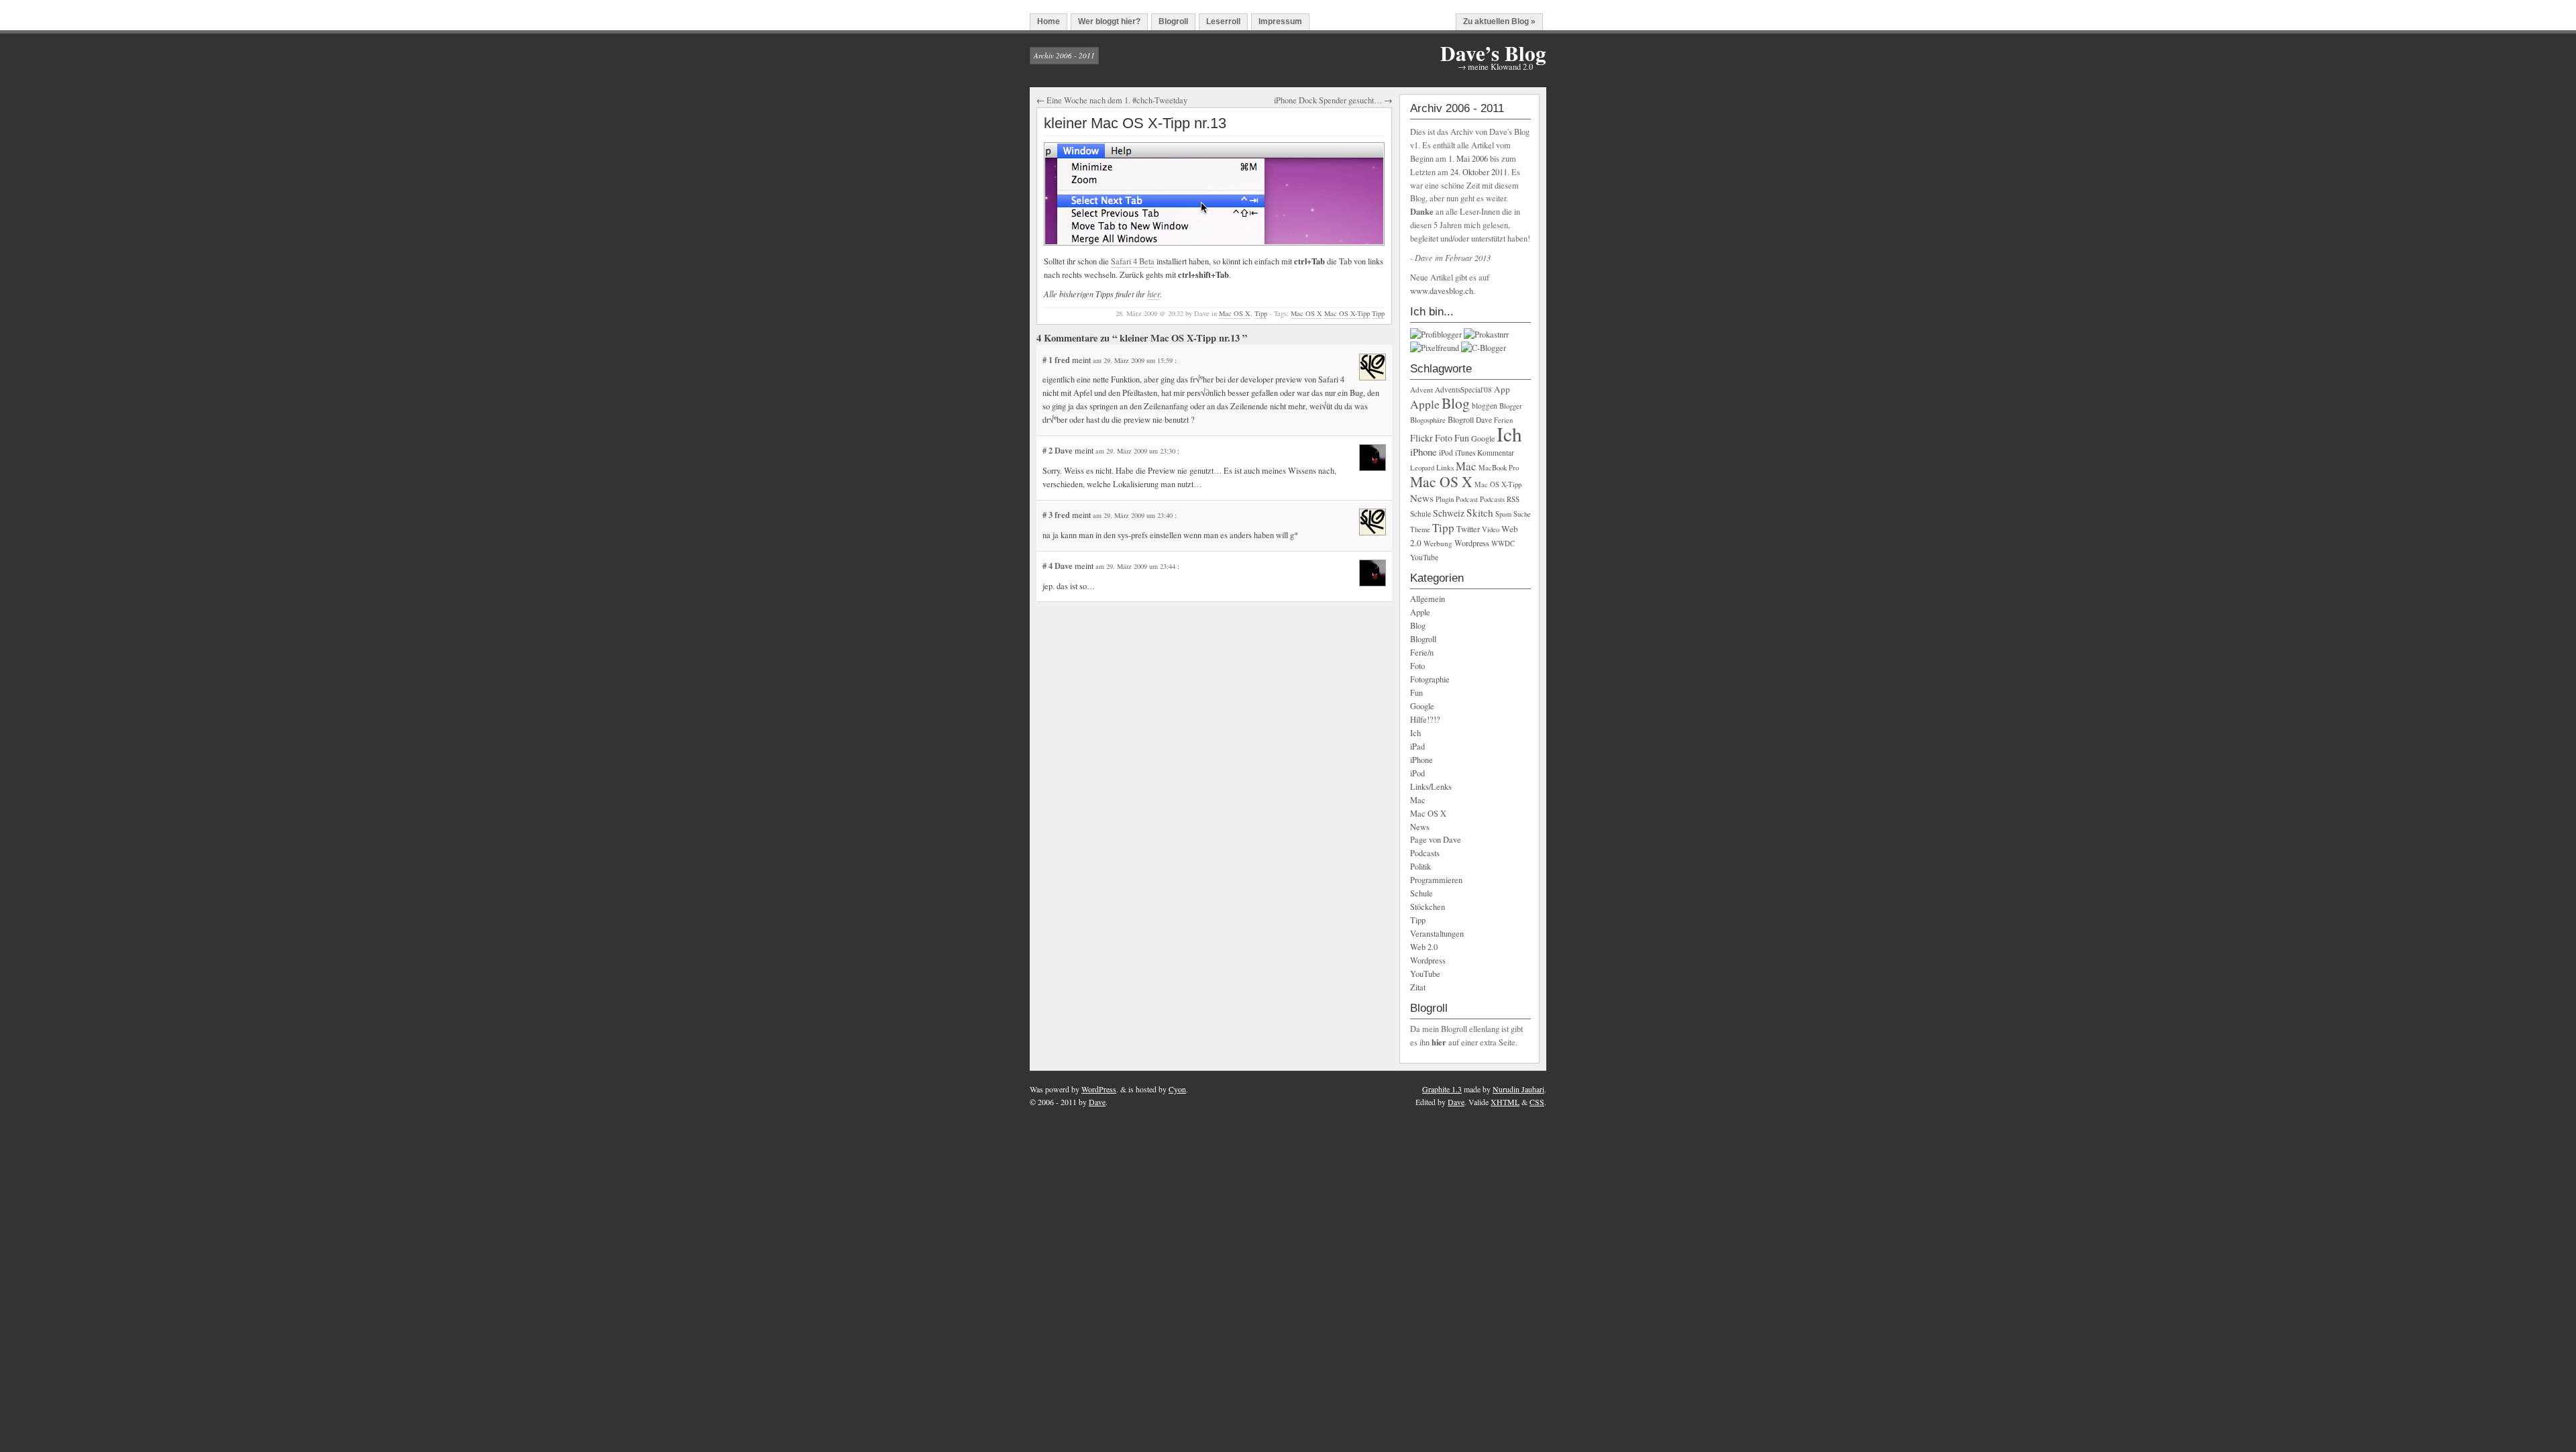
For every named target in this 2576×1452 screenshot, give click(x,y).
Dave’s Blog (1493, 53)
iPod (1446, 453)
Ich (1509, 434)
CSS (1537, 1102)
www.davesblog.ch (1442, 291)
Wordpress (1472, 543)
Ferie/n (1422, 653)
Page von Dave (1436, 840)
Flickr (1421, 438)
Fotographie (1430, 679)
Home (1049, 21)
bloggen (1485, 406)
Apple (1425, 404)
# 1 (1049, 360)
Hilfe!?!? (1425, 720)
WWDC (1503, 543)
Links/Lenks (1431, 787)
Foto (1444, 438)
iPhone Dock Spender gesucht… (1328, 100)
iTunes (1465, 453)
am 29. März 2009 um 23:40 (1134, 515)
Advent (1421, 390)
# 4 (1049, 566)
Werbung (1438, 543)
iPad (1417, 746)
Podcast (1467, 499)
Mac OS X (1235, 313)
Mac (1466, 466)
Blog (1456, 403)
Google (1483, 438)
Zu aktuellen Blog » (1499, 21)
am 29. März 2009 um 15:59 (1134, 360)
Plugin (1445, 499)
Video (1491, 529)
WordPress (1099, 1089)
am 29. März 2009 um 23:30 (1136, 451)
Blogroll (1173, 21)
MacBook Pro (1499, 468)
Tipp (1261, 313)
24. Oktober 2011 (1479, 172)
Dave (1064, 450)
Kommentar (1496, 453)
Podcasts (1492, 499)
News (1422, 498)
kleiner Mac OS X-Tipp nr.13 (1135, 123)
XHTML (1505, 1102)
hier (1153, 294)
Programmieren (1436, 880)
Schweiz (1449, 513)
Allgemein (1428, 599)
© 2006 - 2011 (1053, 1102)
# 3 (1049, 515)
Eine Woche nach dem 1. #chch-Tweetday (1117, 100)
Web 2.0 (1424, 947)
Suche (1522, 514)
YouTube (1424, 557)
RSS (1513, 499)
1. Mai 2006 (1468, 159)
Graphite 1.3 (1442, 1089)
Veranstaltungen (1437, 934)
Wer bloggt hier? (1109, 21)
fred (1062, 360)
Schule (1420, 514)
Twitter (1468, 529)
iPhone (1424, 452)
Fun (1462, 438)
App (1502, 389)
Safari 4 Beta (1133, 261)
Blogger (1511, 406)
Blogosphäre (1428, 420)
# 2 (1049, 450)
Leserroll (1223, 21)
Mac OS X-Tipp (1347, 313)
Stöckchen (1428, 907)
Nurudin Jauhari (1518, 1089)
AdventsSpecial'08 (1463, 390)
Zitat (1418, 987)
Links (1445, 467)
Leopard (1422, 468)
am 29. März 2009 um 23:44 (1136, 566)
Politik (1420, 867)
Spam (1503, 514)
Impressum (1280, 21)
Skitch (1480, 513)
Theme (1420, 529)
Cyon (1177, 1089)
